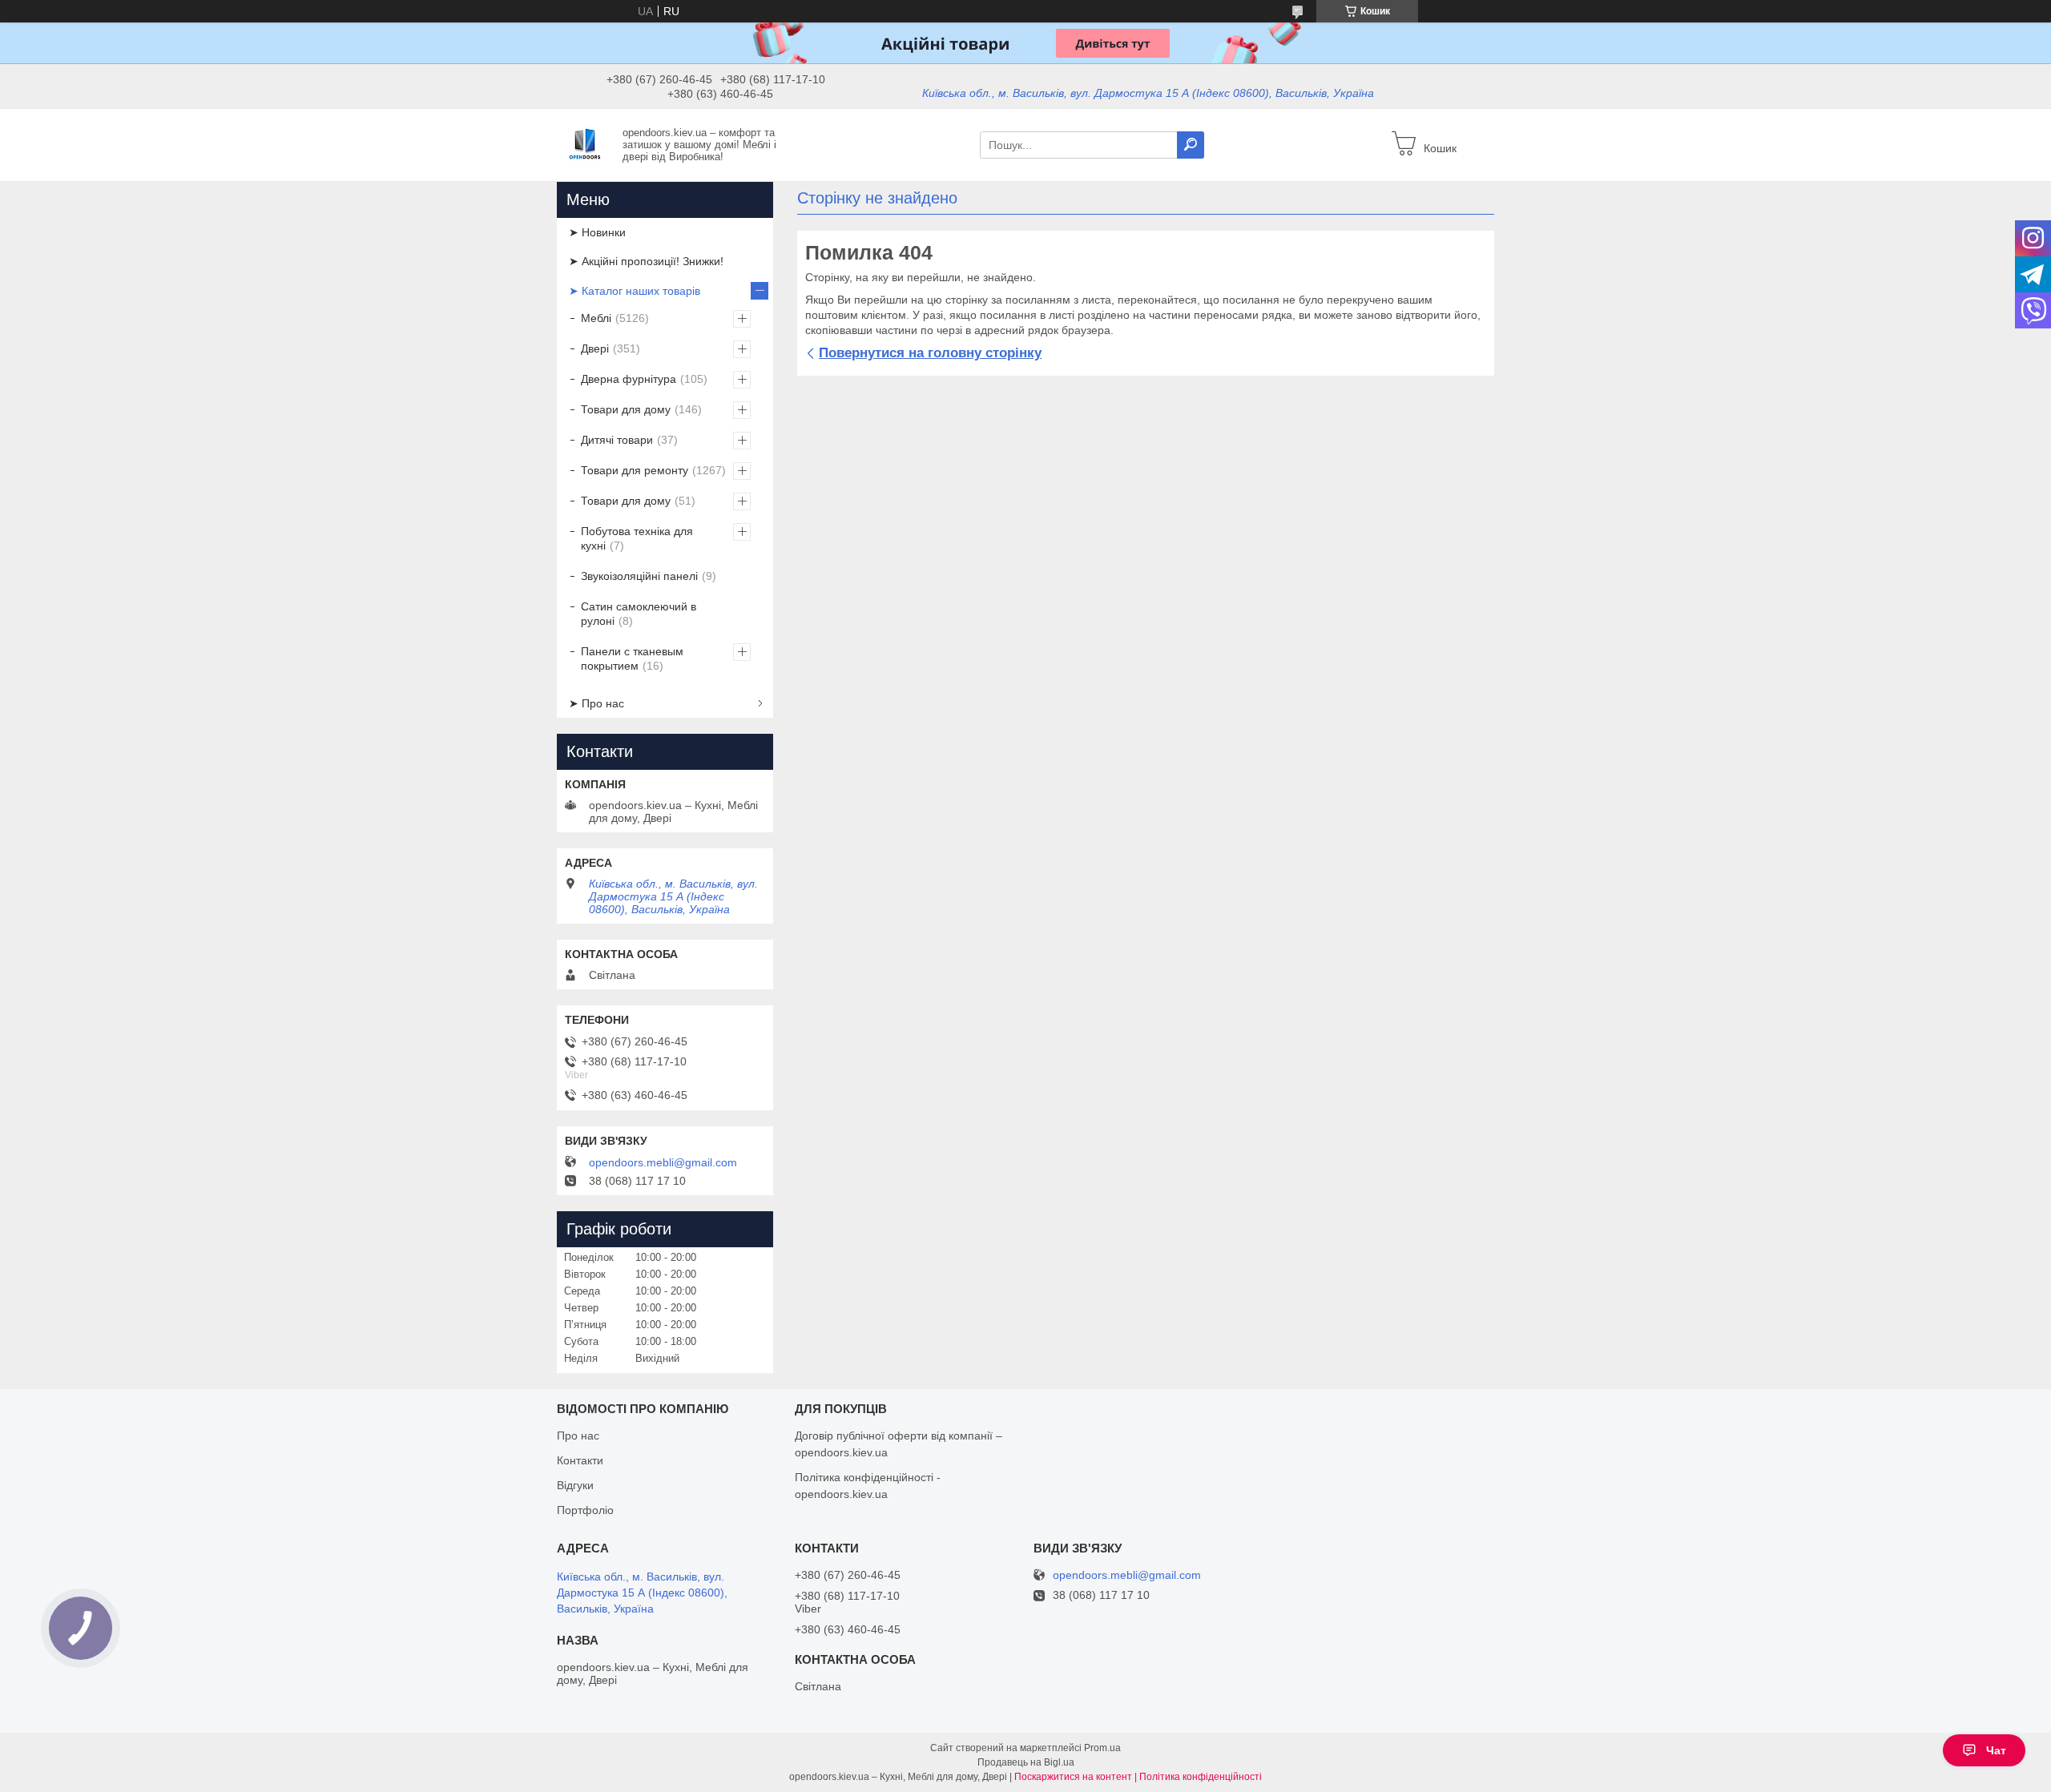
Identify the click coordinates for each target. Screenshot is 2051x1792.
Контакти (580, 1460)
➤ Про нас (596, 703)
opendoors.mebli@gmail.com (663, 1162)
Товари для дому (626, 409)
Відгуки (575, 1485)
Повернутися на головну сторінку (930, 353)
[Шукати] (1191, 145)
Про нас (578, 1436)
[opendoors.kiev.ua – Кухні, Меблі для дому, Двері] (585, 144)
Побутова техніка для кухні (637, 538)
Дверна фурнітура (629, 379)
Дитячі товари (617, 440)
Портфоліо (585, 1510)
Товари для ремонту (635, 470)
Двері (595, 348)
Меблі (596, 318)
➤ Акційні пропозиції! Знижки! (646, 261)
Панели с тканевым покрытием (632, 658)
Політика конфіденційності (1201, 1777)
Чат (1996, 1750)
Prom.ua (1102, 1748)
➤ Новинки (597, 232)
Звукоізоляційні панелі (639, 576)
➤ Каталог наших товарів (635, 291)
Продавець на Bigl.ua (1026, 1762)
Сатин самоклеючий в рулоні (639, 614)
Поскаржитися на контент (1073, 1777)
